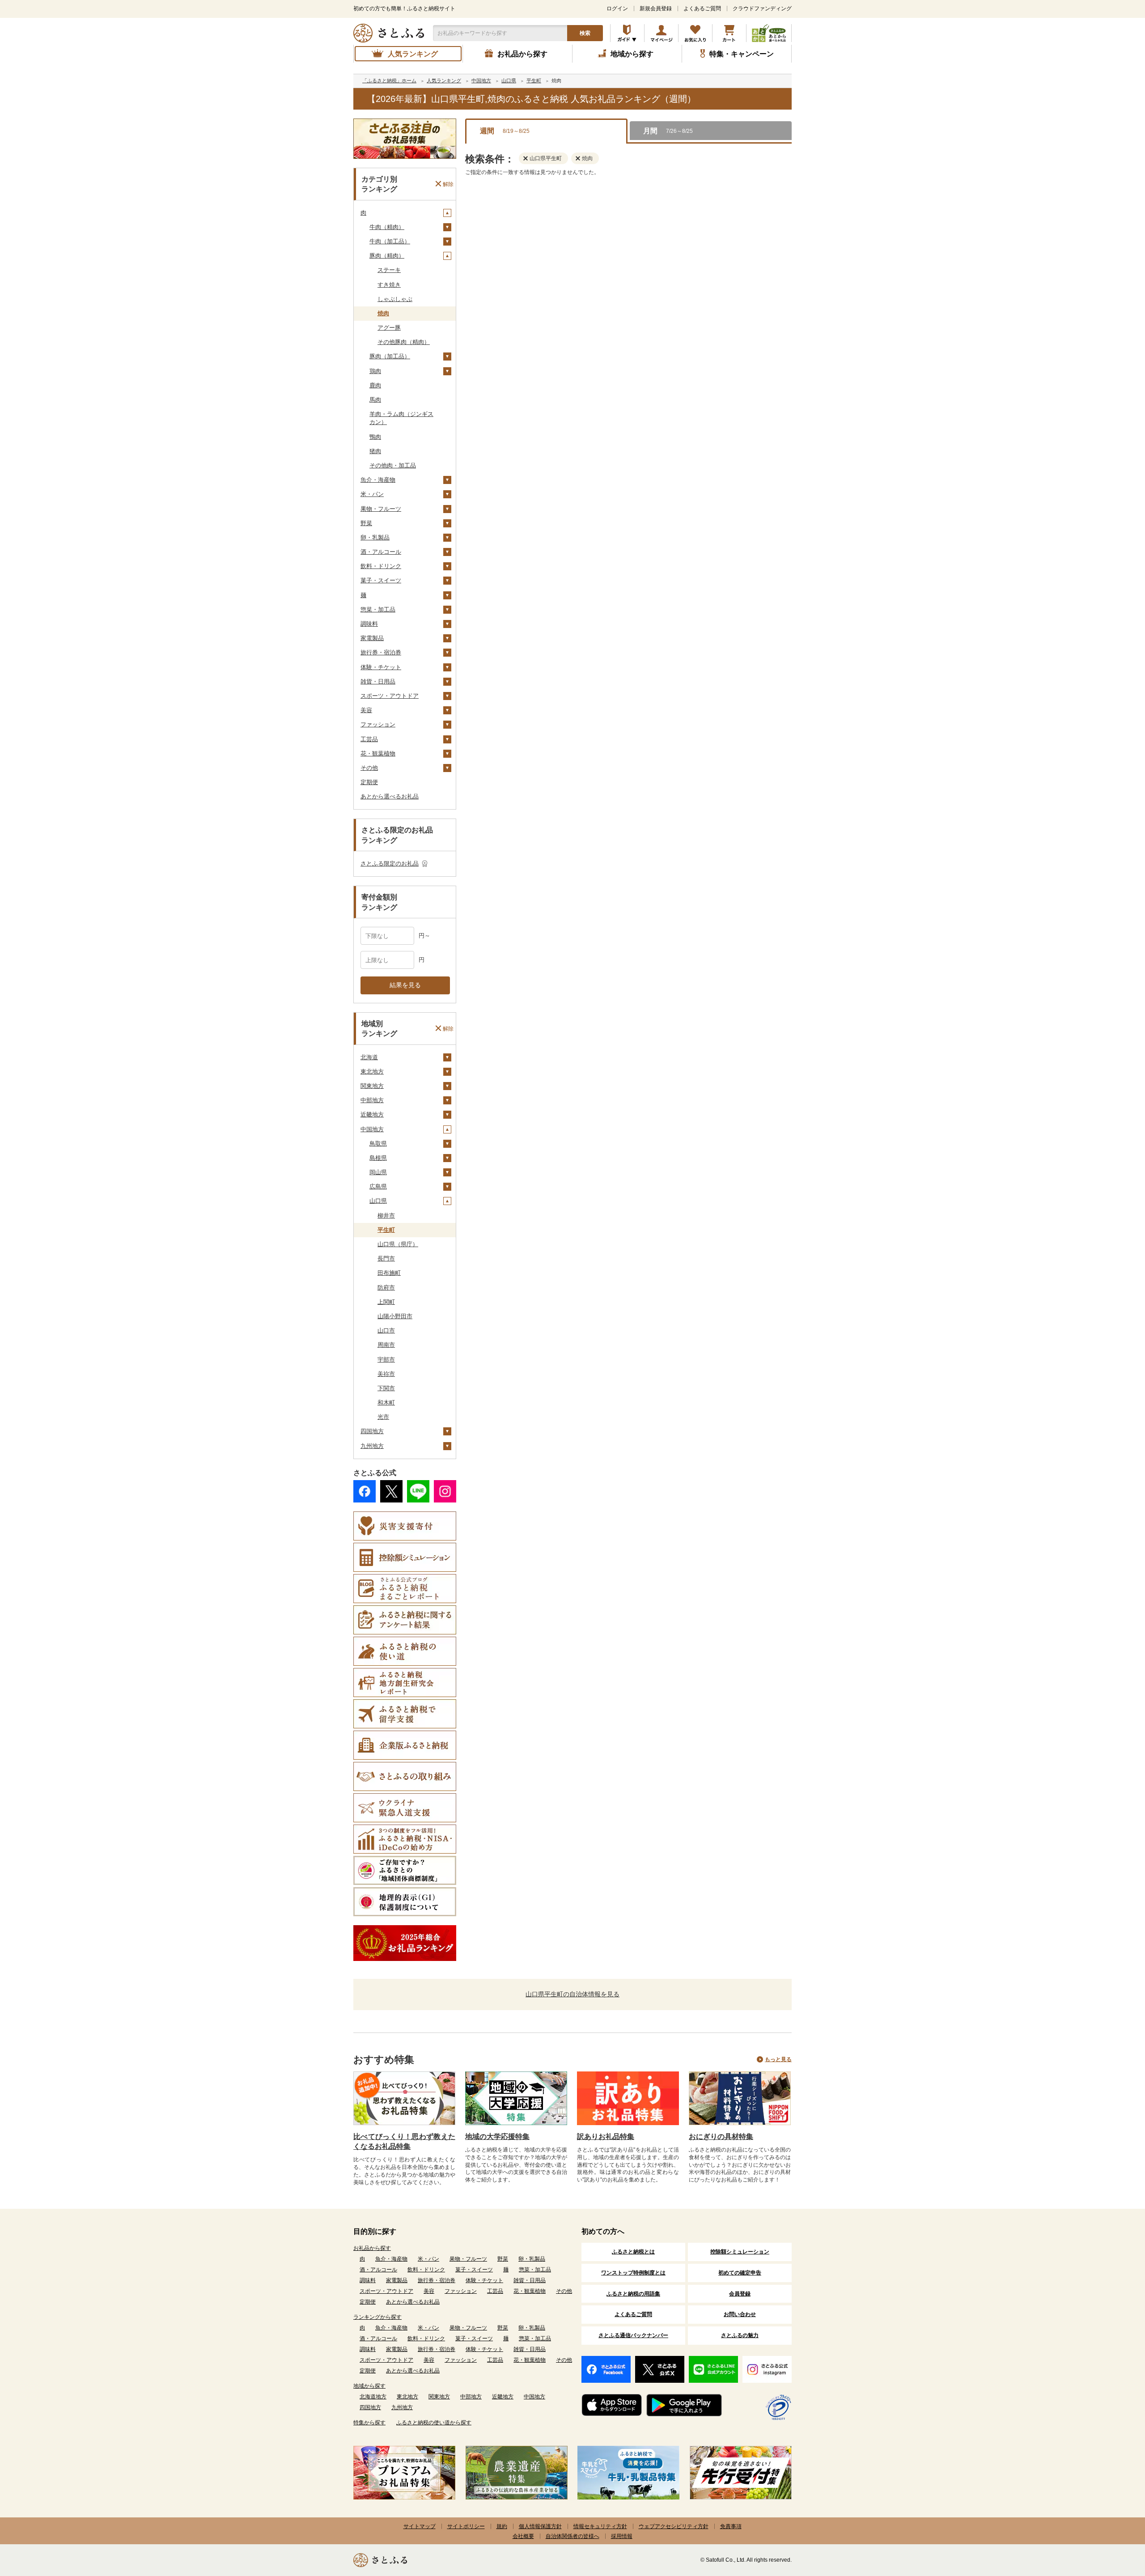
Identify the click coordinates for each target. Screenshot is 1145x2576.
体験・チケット (381, 667)
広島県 (378, 1186)
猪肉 (375, 451)
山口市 (386, 1330)
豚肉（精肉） (387, 256)
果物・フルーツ (381, 509)
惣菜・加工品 (378, 609)
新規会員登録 (656, 8)
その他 (369, 768)
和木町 (386, 1403)
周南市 (386, 1345)
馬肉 (375, 400)
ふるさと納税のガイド (627, 33)
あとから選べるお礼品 (390, 796)
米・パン (372, 494)
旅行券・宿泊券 (381, 652)
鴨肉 (375, 437)
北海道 (369, 1057)
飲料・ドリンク (381, 566)
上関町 (386, 1302)
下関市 (386, 1388)
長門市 (386, 1258)
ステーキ (389, 270)
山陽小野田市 (395, 1316)
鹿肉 (375, 385)
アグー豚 (389, 328)
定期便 (369, 782)
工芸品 (369, 739)
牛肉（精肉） (387, 227)
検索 (585, 33)
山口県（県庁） (398, 1244)
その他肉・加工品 (393, 465)
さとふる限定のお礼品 (390, 864)
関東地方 (372, 1086)
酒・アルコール (381, 552)
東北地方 (372, 1072)
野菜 (366, 523)
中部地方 (372, 1100)
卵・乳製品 (375, 537)
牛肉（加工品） (390, 241)
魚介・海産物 (378, 480)
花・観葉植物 (378, 753)
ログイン (617, 8)
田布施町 (389, 1273)
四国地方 (372, 1431)
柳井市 (386, 1216)
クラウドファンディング (762, 8)
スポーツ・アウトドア (390, 696)
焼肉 (383, 313)
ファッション (378, 724)
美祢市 (386, 1374)
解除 (448, 184)
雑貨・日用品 (378, 681)
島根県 (378, 1158)
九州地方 (372, 1446)
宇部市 (386, 1360)
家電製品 (372, 638)
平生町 (386, 1230)
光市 (383, 1417)
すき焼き (389, 285)
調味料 (369, 624)
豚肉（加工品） (390, 356)
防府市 (386, 1288)
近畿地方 (372, 1114)
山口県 (378, 1201)
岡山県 (378, 1172)
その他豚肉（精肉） (404, 342)
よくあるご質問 (702, 8)
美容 (366, 710)
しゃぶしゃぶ (395, 299)
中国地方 (372, 1129)
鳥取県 (378, 1144)
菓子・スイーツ (381, 580)
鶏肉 (375, 371)
